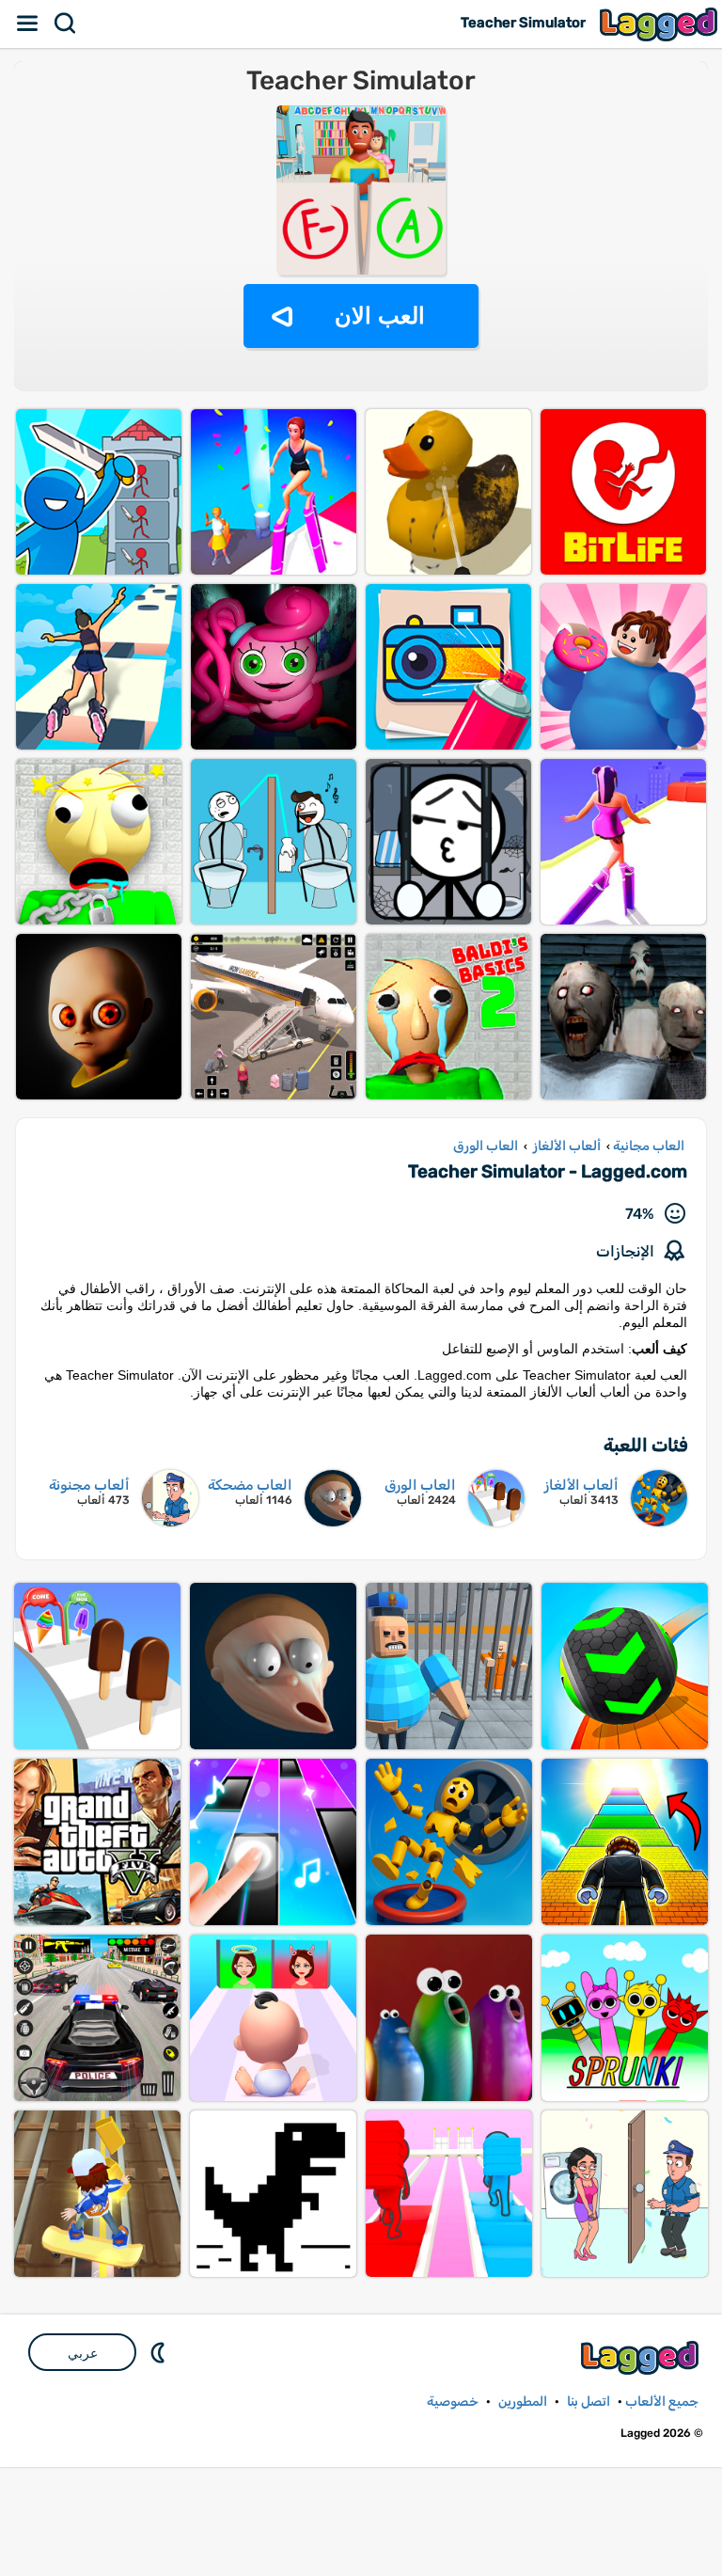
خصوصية (453, 2402)
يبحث (66, 24)
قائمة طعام (28, 24)
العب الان (380, 316)
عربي (83, 2353)
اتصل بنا (589, 2402)
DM (160, 2352)
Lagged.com (642, 2357)
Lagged (661, 24)
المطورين (523, 2402)
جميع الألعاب (662, 2402)
